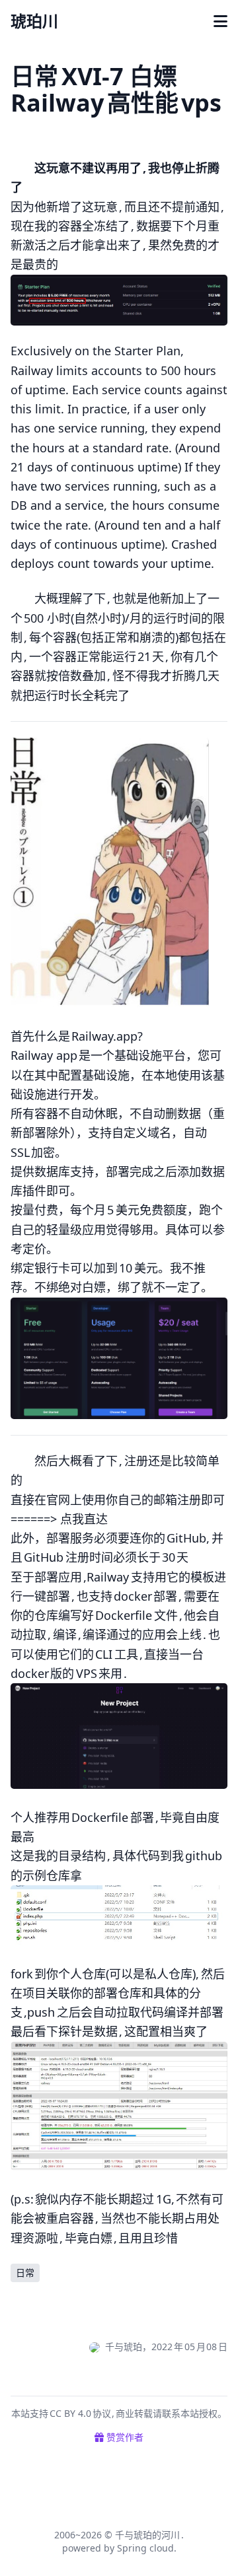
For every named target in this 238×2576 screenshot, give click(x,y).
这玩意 (100, 207)
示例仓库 (46, 1875)
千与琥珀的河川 (148, 2535)
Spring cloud (145, 2548)
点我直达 (84, 1519)
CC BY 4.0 (71, 2413)
